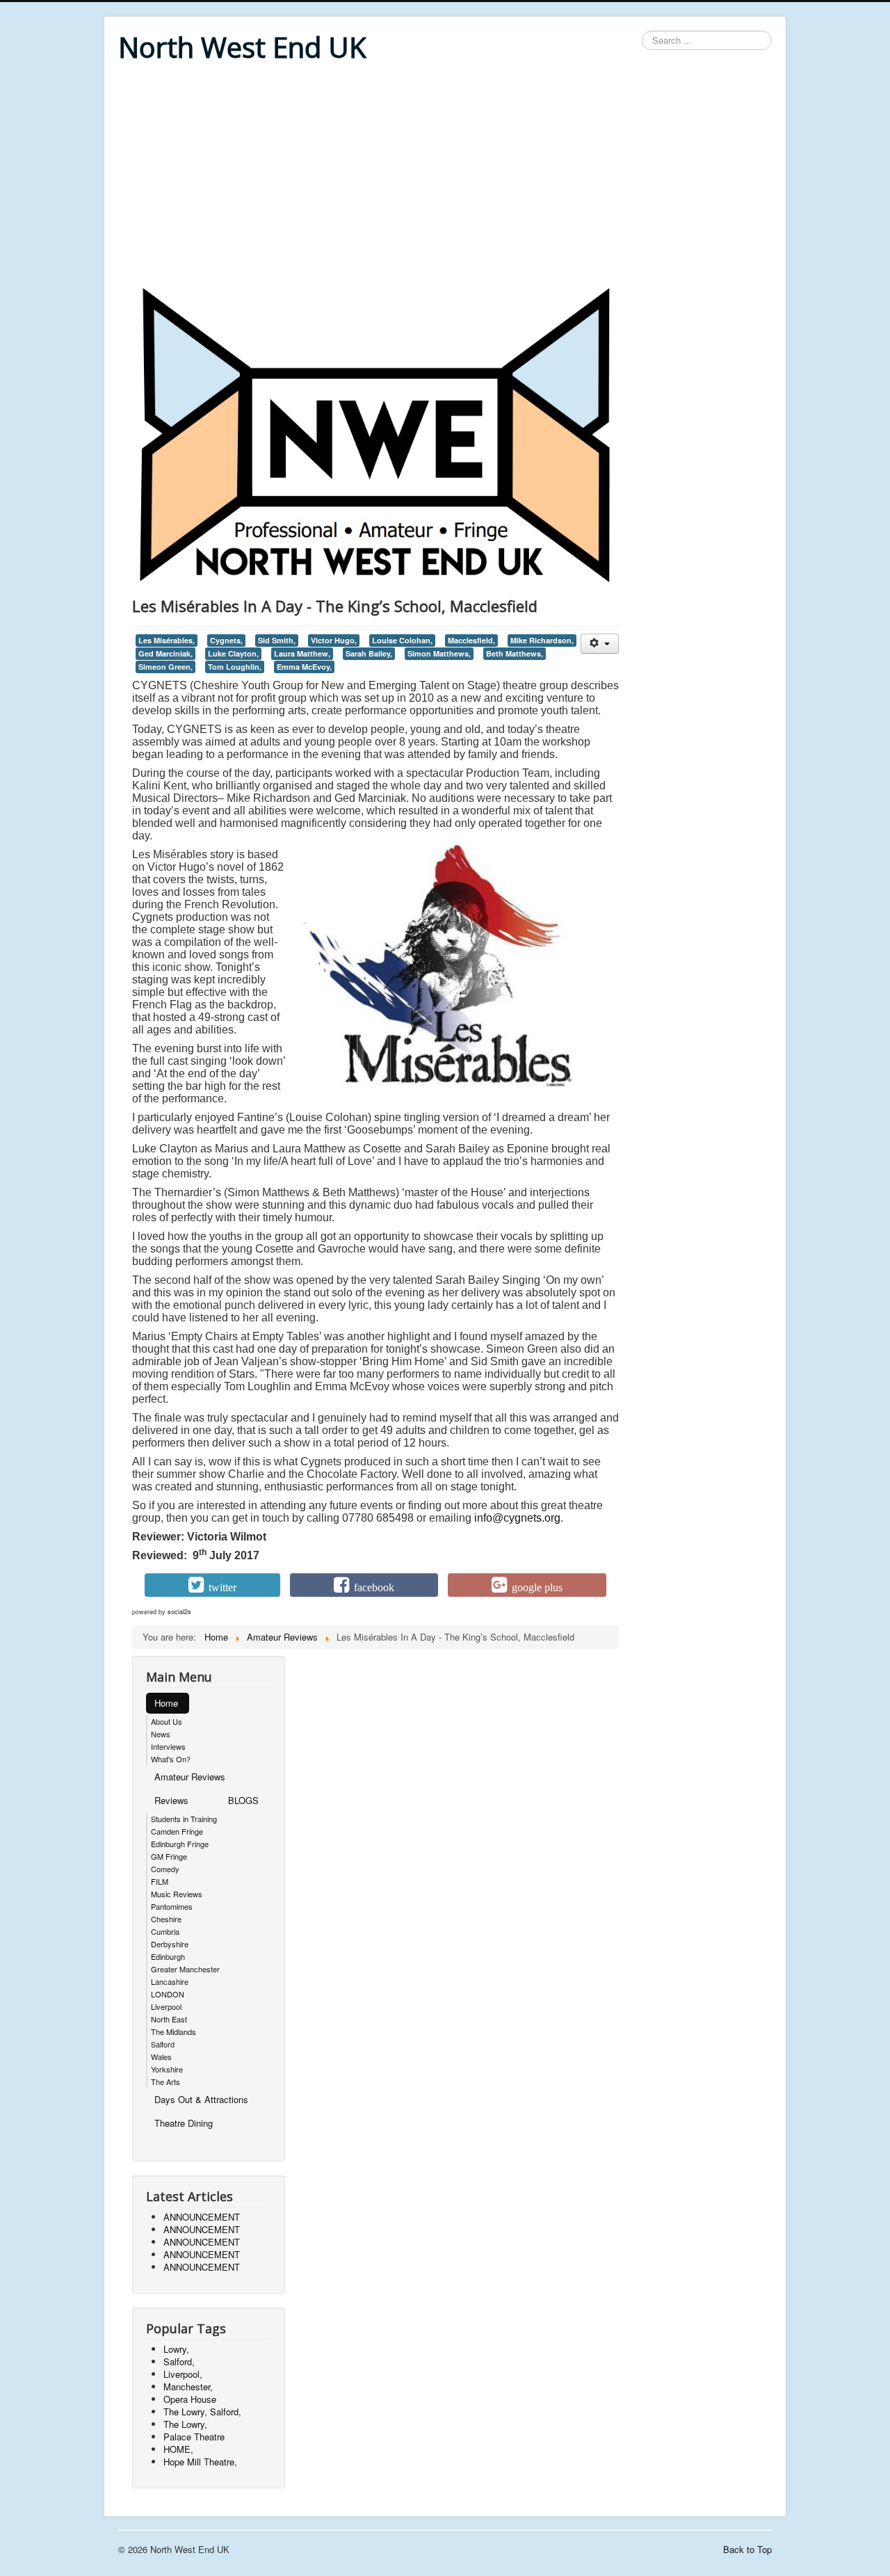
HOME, (178, 2449)
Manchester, (188, 2386)
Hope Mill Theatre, (200, 2462)
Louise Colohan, (402, 640)
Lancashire (170, 1981)
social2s (179, 1612)
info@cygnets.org (517, 1518)
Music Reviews (177, 1894)
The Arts (165, 2082)
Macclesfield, (471, 640)
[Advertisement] (445, 175)
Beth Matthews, (515, 653)
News (161, 1734)
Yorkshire (167, 2069)
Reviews (171, 1800)
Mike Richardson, (542, 640)
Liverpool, (183, 2374)
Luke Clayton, (233, 653)
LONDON (168, 1994)
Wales (161, 2056)
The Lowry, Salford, (202, 2412)
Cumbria (165, 1931)
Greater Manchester (185, 1969)
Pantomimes (172, 1906)
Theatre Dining (184, 2123)
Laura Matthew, (302, 653)
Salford (163, 2044)
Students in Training (184, 1819)
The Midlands (173, 2031)
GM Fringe (169, 1856)
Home (166, 1703)
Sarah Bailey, (369, 653)
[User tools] (600, 644)
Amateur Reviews (190, 1777)
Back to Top (747, 2549)
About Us (167, 1721)
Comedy (165, 1869)
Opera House (190, 2399)
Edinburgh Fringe (180, 1844)
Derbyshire (170, 1944)
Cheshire (166, 1919)
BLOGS (243, 1800)
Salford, (179, 2361)
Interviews (168, 1746)
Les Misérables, (167, 640)
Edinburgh (168, 1956)
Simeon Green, (165, 667)
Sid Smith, (277, 640)
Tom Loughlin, (235, 667)
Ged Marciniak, (165, 653)
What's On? (171, 1759)
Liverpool (166, 2006)
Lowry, (176, 2349)
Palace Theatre (194, 2437)
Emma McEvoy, (304, 667)
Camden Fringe (177, 1831)
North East (169, 2019)
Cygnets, (226, 640)
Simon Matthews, (439, 653)
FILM (160, 1881)
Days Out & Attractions (201, 2099)
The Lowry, (185, 2424)
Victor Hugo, (334, 640)
